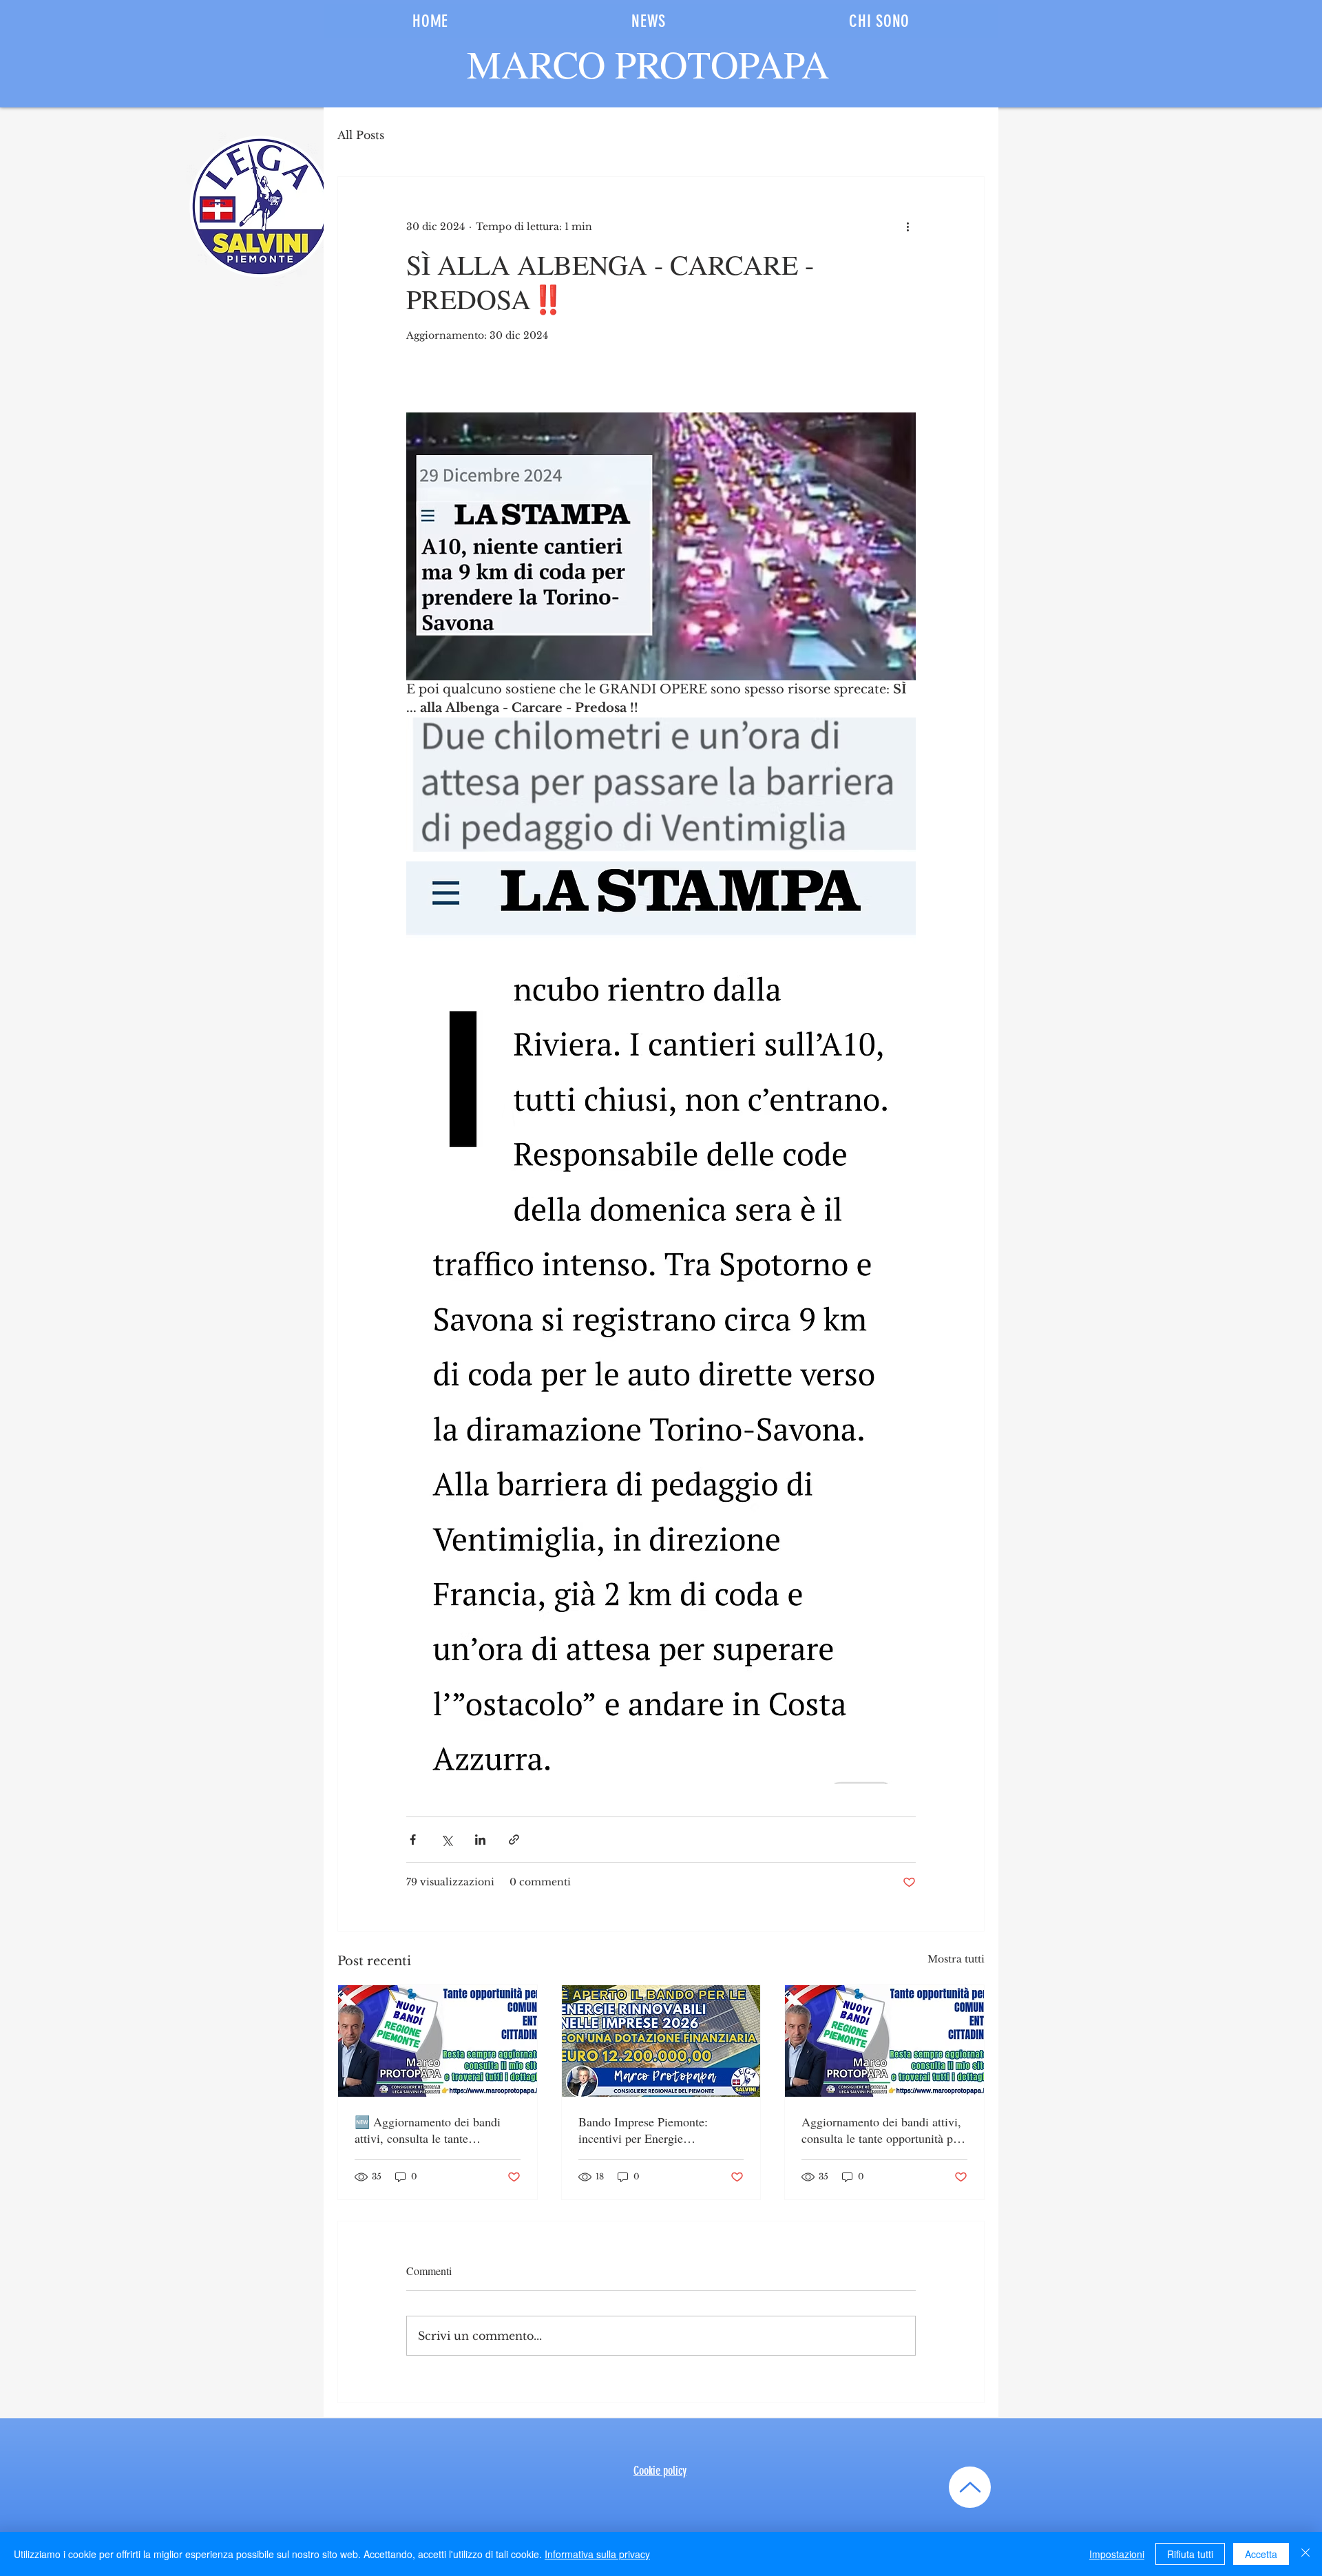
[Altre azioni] (907, 227)
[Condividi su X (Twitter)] (447, 1840)
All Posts (361, 135)
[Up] (970, 2487)
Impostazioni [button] (1117, 2554)
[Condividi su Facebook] (413, 1840)
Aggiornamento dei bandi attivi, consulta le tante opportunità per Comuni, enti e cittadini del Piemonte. (882, 2130)
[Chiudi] (1305, 2554)
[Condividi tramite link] (514, 1840)
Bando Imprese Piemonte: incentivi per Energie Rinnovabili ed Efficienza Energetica (643, 2130)
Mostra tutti (956, 1959)
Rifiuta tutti (1190, 2554)
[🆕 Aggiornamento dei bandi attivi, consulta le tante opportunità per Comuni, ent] (438, 2041)
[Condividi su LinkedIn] (480, 1840)
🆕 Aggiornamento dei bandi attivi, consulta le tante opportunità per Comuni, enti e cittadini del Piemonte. (432, 2130)
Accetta (1261, 2554)
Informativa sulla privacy (597, 2554)
